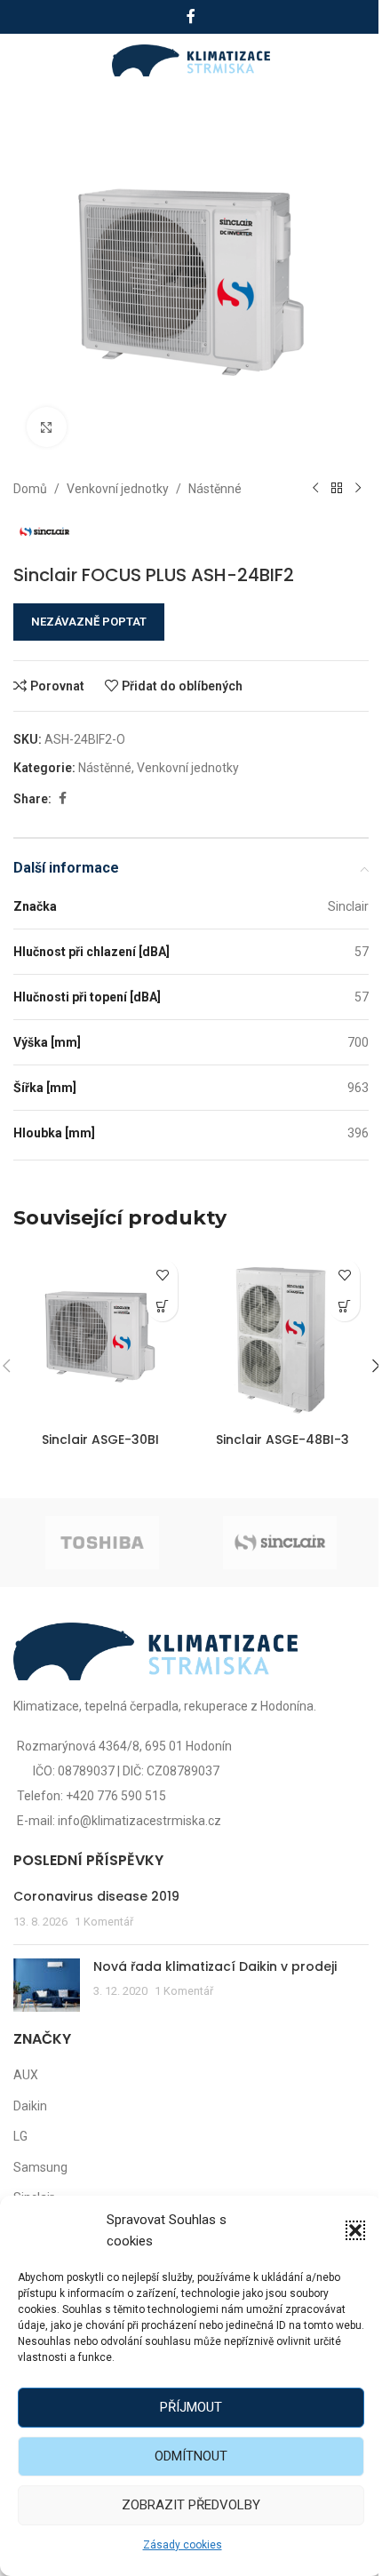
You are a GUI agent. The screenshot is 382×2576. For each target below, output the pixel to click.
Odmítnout (191, 2456)
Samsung (40, 2167)
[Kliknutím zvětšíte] (47, 427)
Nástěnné (215, 489)
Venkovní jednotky (118, 489)
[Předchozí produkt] (315, 489)
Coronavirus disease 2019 (96, 1896)
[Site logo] (191, 60)
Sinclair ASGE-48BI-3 (283, 1440)
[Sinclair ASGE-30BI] (100, 1337)
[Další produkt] (358, 489)
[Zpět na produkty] (337, 489)
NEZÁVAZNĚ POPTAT (89, 622)
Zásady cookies (183, 2545)
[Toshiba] (102, 1543)
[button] (355, 2230)
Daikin (30, 2106)
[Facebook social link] (191, 16)
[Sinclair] (280, 1543)
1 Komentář (104, 1922)
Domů (30, 489)
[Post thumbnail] (47, 1985)
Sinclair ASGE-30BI (100, 1440)
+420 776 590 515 (116, 1796)
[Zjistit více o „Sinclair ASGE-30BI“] (162, 1306)
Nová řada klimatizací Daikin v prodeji (215, 1966)
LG (20, 2136)
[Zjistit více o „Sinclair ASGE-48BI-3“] (344, 1306)
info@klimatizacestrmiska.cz (139, 1821)
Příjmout (191, 2407)
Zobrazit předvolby (191, 2505)
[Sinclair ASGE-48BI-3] (282, 1337)
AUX (26, 2075)
